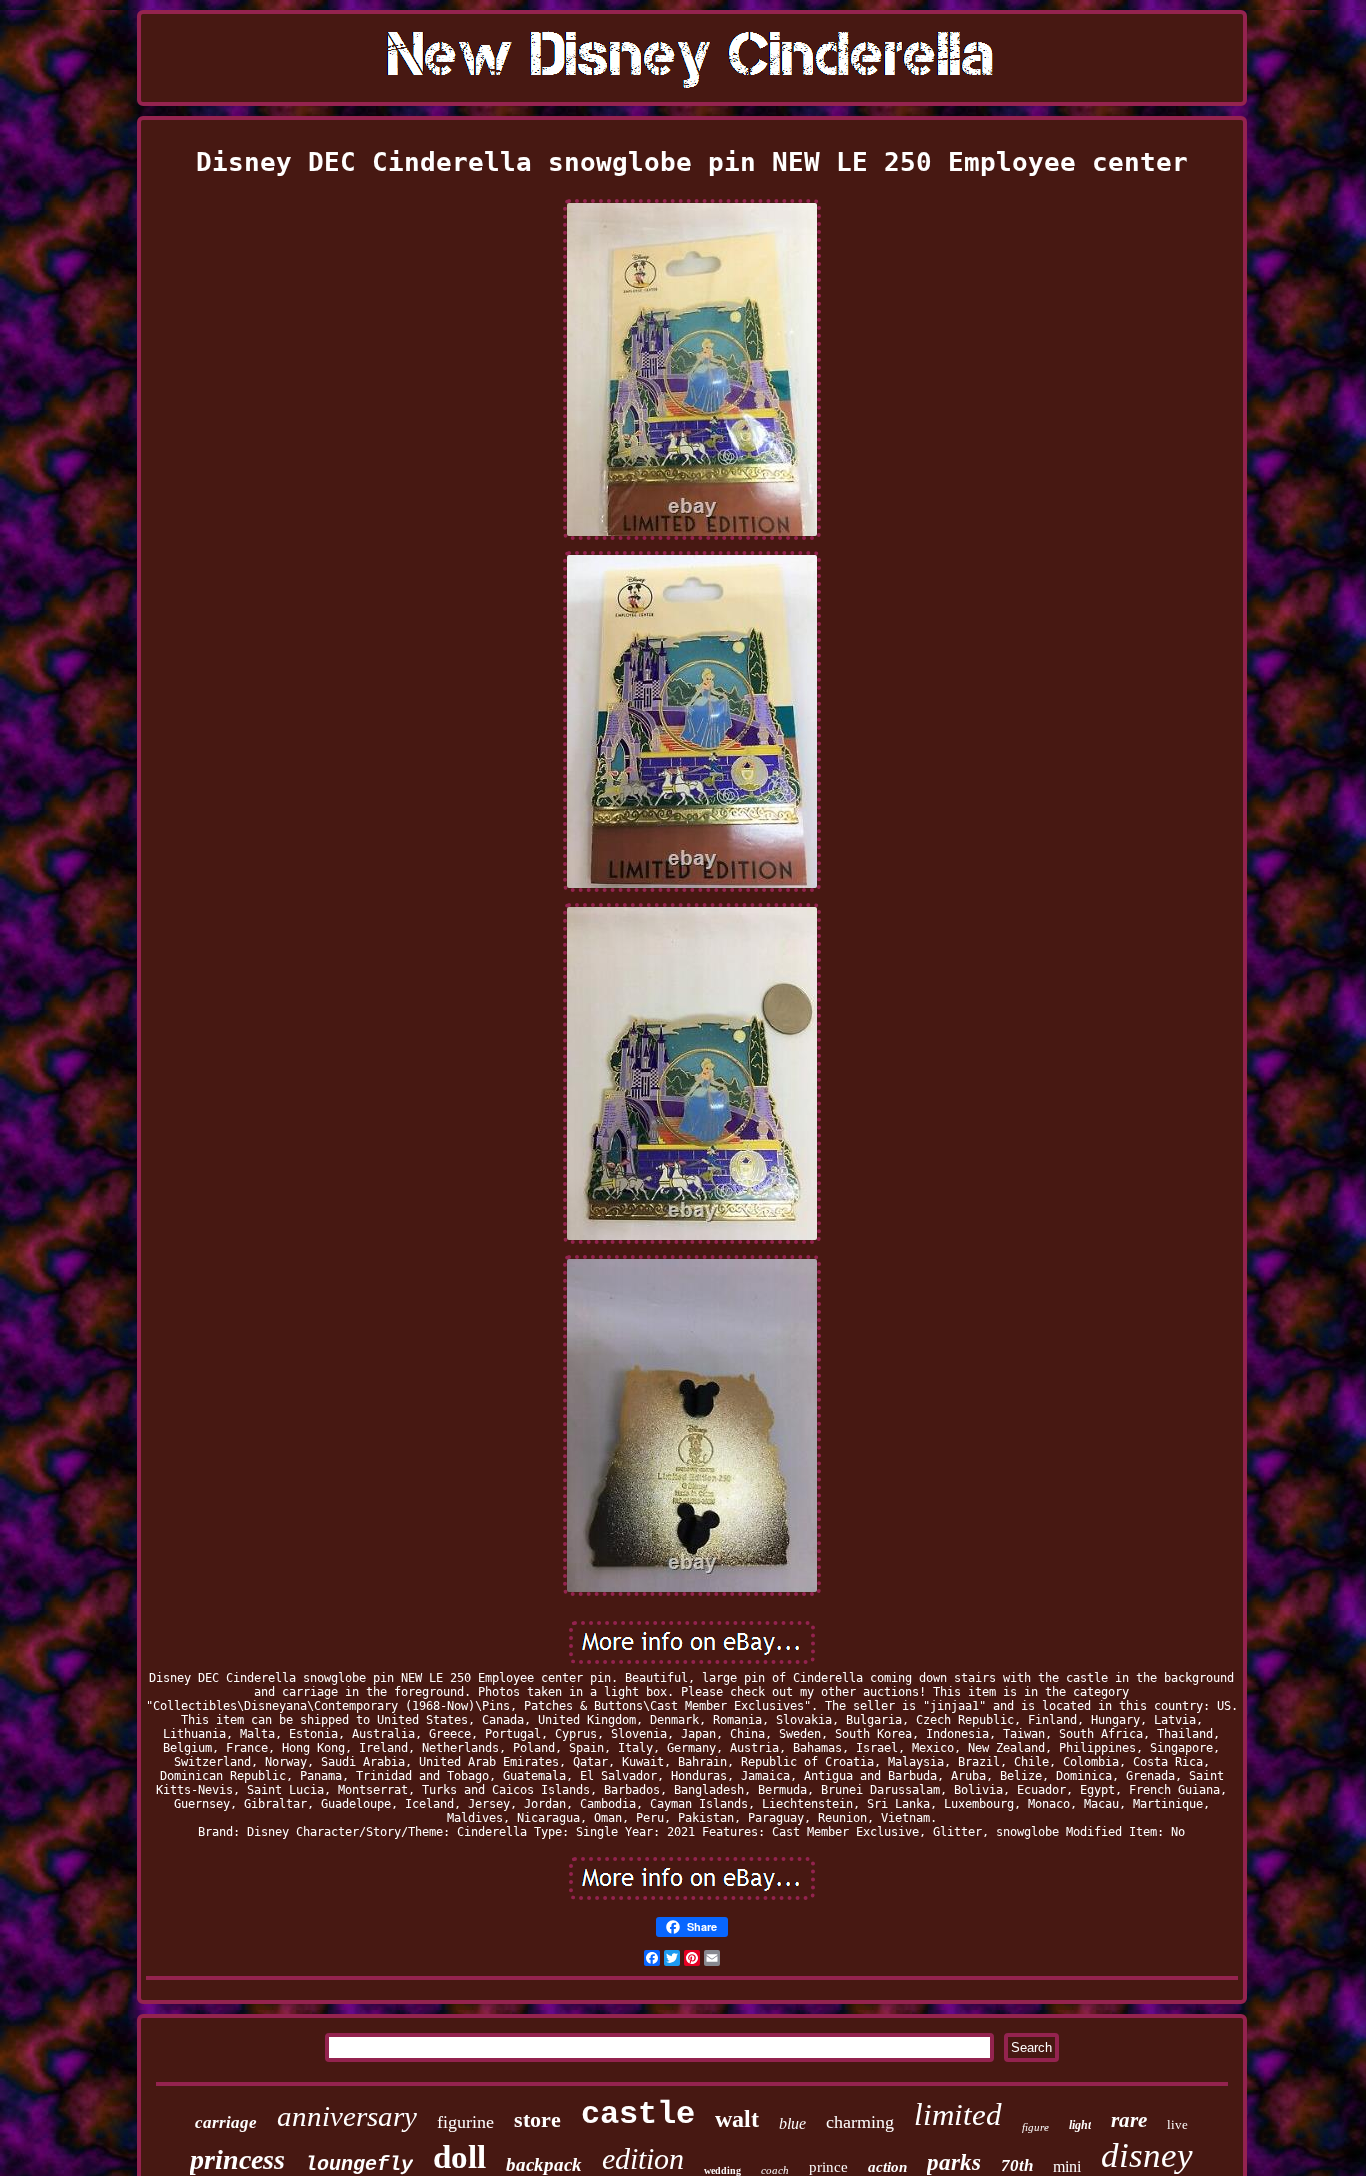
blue (792, 2123)
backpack (544, 2164)
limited (958, 2114)
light (1080, 2125)
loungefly (359, 2164)
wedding (722, 2170)
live (1177, 2124)
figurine (465, 2122)
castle (638, 2114)
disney (1147, 2155)
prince (828, 2167)
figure (1035, 2127)
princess (237, 2159)
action (887, 2167)
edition (643, 2158)
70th (1017, 2165)
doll (459, 2157)
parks (954, 2162)
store (537, 2119)
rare (1129, 2120)
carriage (226, 2122)
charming (860, 2122)
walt (737, 2119)
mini (1067, 2166)
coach (775, 2170)
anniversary (347, 2116)
